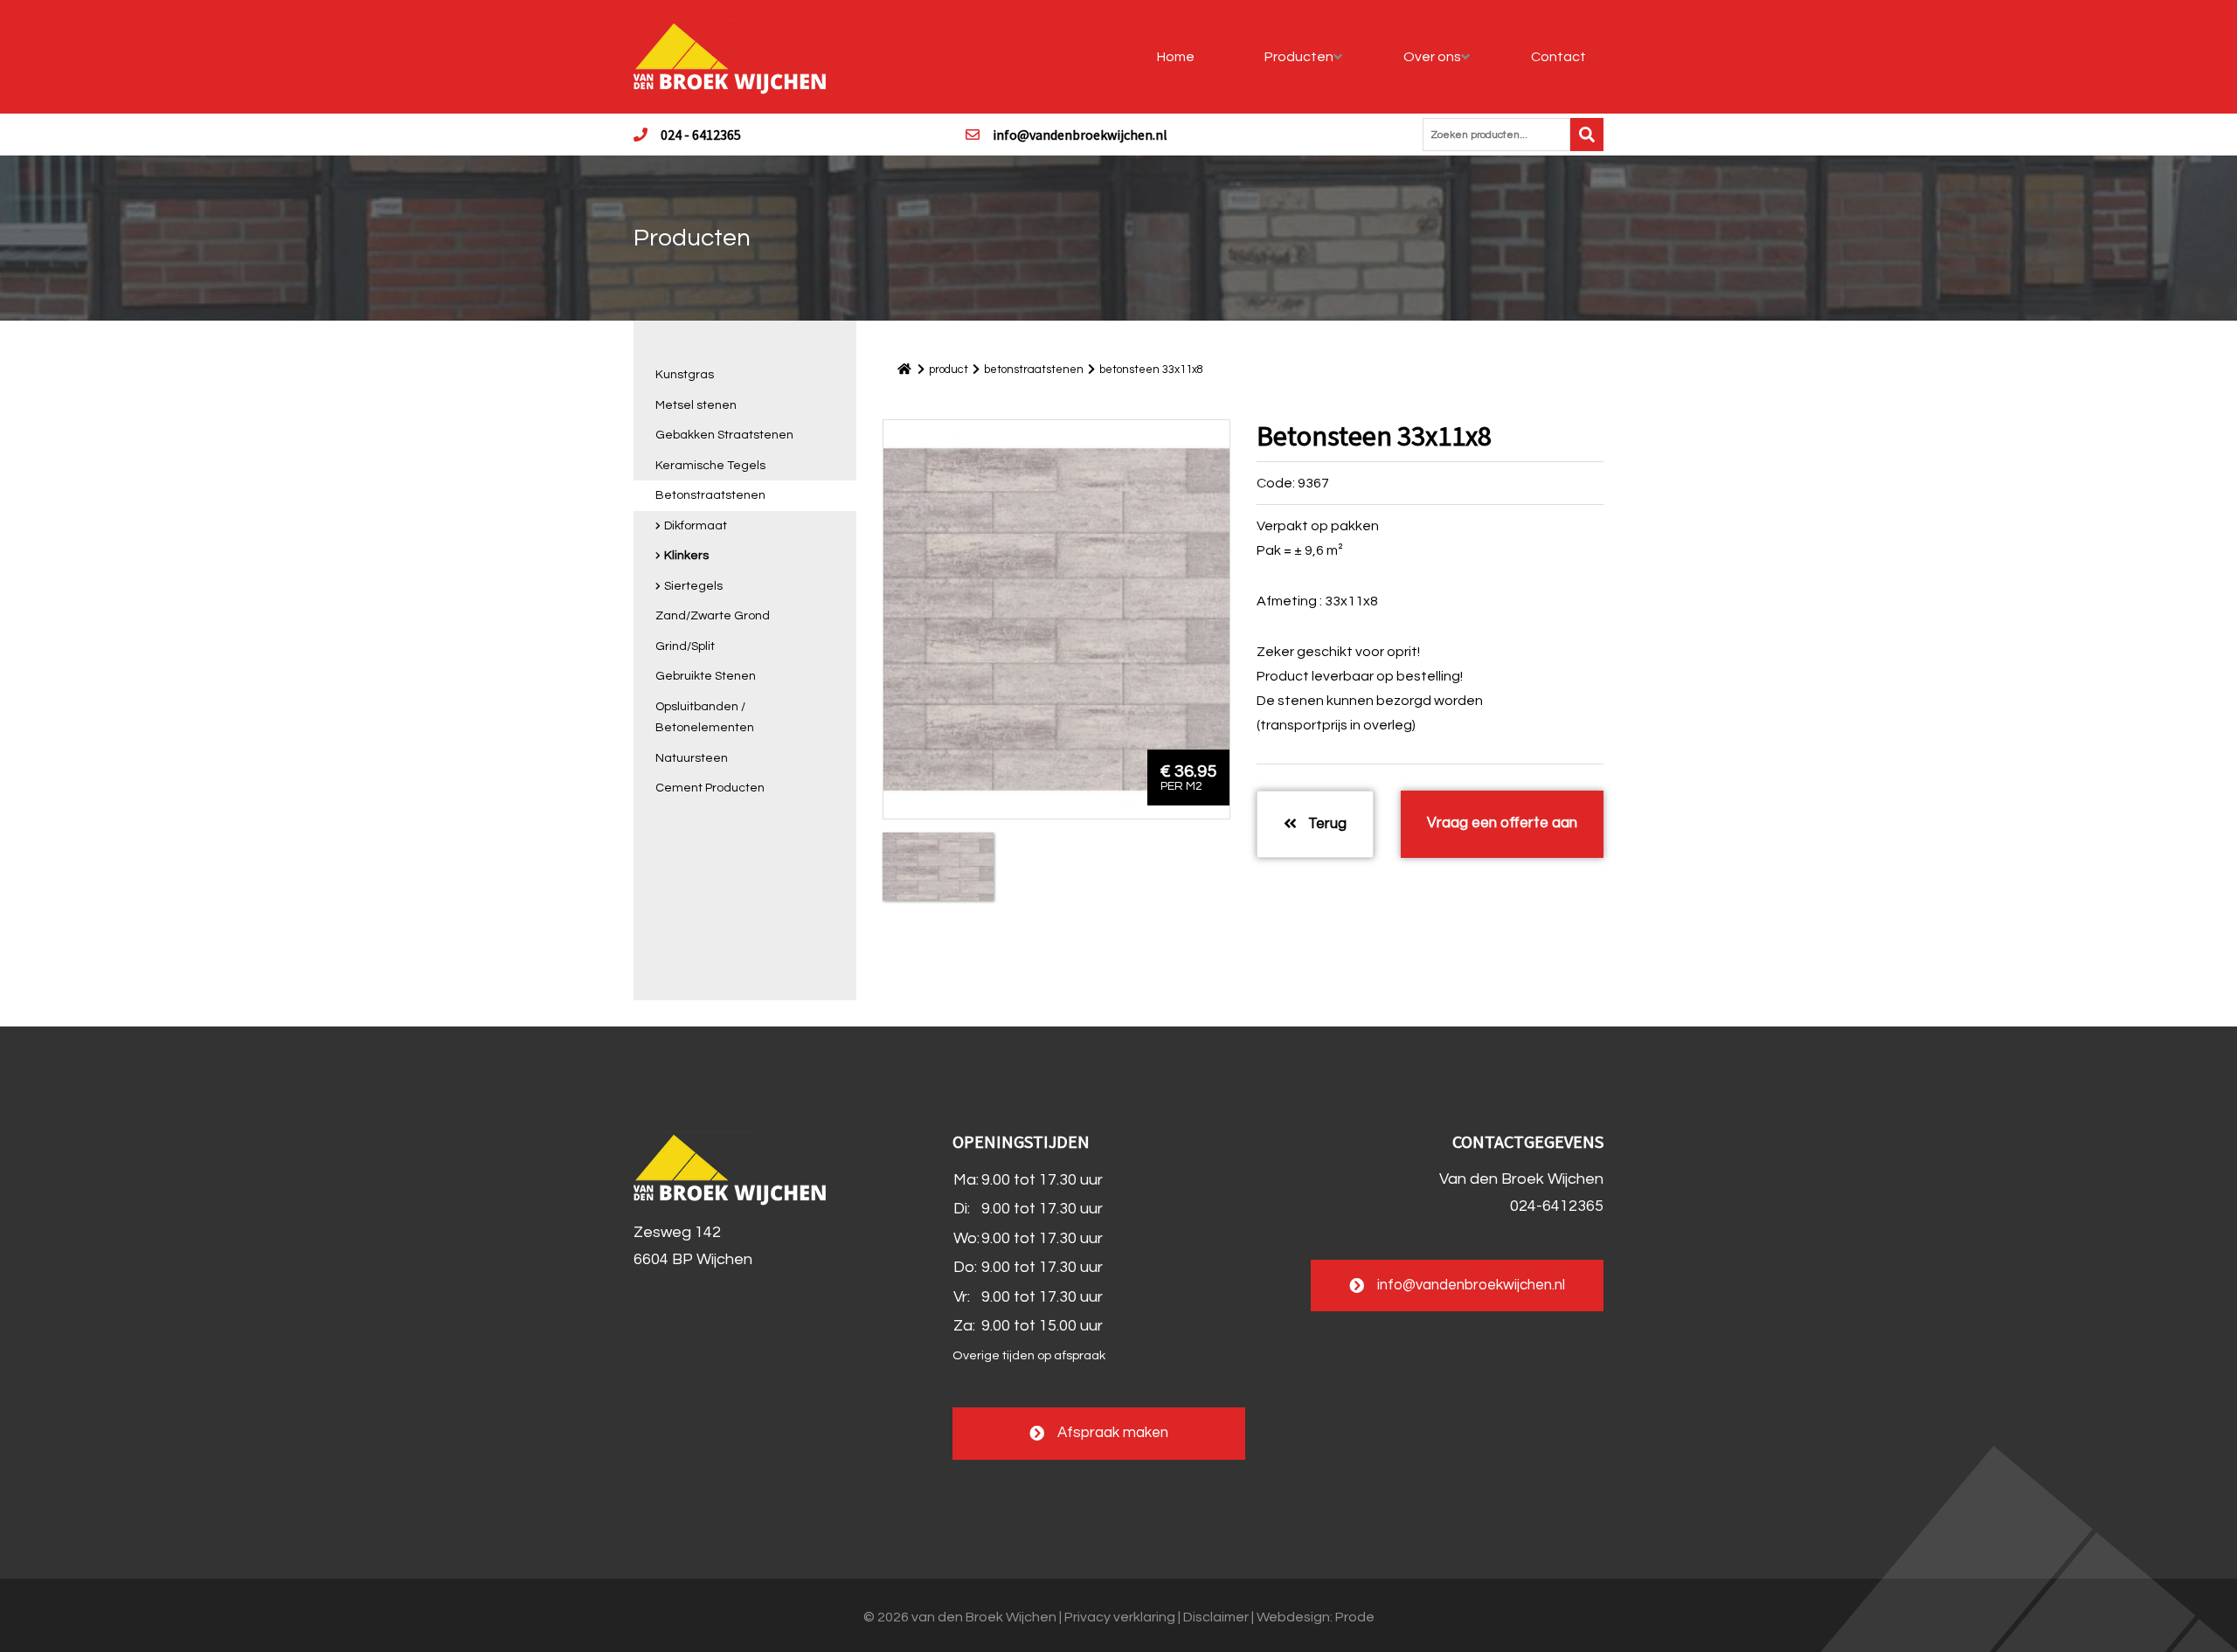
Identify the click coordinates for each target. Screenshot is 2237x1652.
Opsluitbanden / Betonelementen (705, 718)
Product (949, 370)
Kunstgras (685, 375)
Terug (1326, 824)
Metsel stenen (696, 405)
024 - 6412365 (701, 135)
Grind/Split (685, 646)
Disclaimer (1216, 1617)
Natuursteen (692, 758)
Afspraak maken (1113, 1433)
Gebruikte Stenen (706, 676)
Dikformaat (696, 526)
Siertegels (693, 586)
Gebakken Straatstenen (724, 435)
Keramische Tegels (710, 466)
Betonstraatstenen (710, 495)
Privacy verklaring (1120, 1617)
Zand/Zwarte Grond (713, 616)
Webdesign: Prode (1316, 1617)
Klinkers (686, 556)
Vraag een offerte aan (1502, 823)
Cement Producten (710, 788)
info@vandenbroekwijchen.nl (1080, 135)
